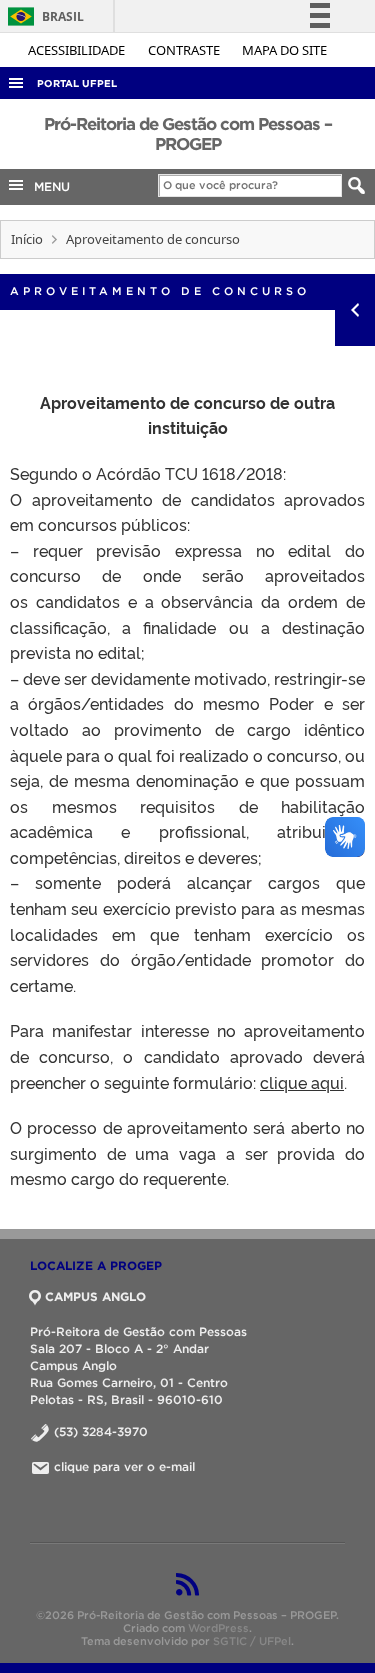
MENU (48, 186)
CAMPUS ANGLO (95, 1296)
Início (27, 239)
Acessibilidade (78, 50)
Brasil (42, 16)
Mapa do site (284, 50)
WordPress (218, 1628)
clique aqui (302, 1082)
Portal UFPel (77, 83)
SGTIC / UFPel (252, 1641)
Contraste (185, 50)
